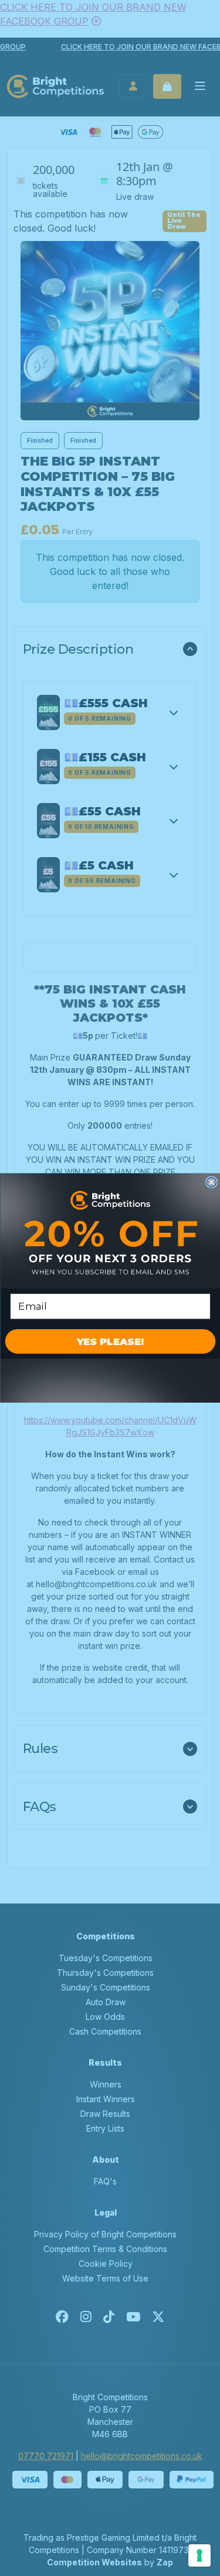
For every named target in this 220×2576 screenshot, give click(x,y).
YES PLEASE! (110, 1341)
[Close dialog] (211, 1182)
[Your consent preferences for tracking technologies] (199, 2555)
